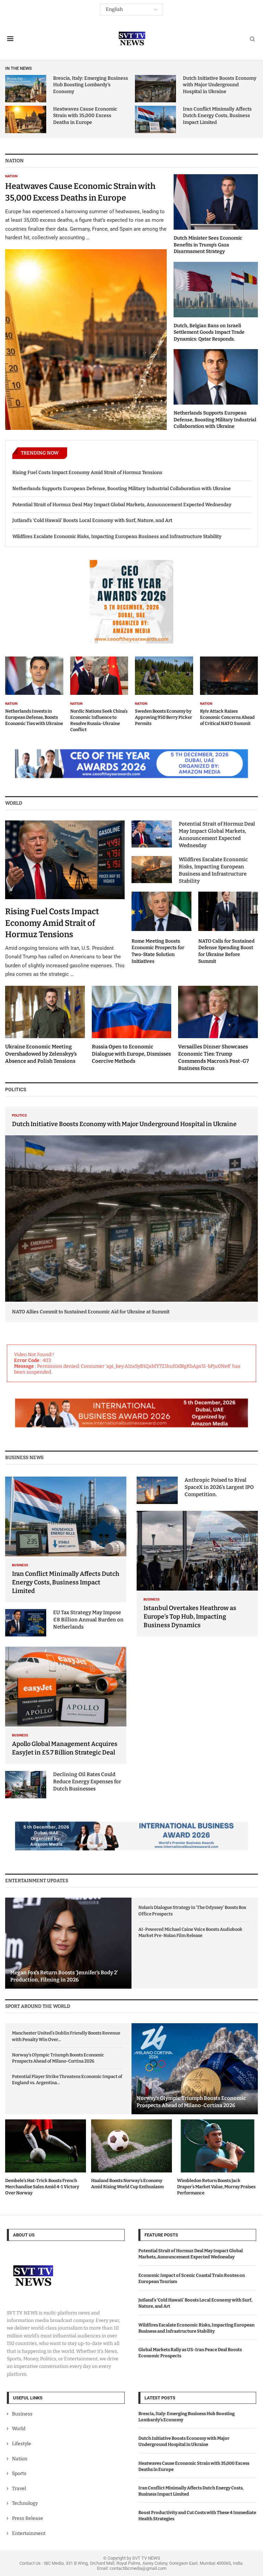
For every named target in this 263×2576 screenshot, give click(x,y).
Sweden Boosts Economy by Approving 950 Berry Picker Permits (164, 717)
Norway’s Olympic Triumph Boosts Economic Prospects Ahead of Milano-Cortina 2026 (58, 2058)
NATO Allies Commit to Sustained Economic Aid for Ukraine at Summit (91, 1312)
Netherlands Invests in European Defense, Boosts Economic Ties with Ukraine (34, 717)
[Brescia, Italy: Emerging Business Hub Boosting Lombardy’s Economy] (26, 89)
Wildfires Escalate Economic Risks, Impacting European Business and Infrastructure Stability (117, 537)
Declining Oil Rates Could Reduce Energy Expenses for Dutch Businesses (87, 1782)
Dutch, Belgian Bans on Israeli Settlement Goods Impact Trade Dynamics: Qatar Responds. (209, 332)
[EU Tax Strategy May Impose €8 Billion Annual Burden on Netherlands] (26, 1623)
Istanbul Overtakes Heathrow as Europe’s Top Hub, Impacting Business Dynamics (190, 1617)
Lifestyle (22, 2444)
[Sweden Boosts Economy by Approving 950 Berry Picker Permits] (164, 692)
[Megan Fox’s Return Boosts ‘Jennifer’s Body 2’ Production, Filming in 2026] (68, 1943)
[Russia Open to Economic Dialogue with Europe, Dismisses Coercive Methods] (132, 1025)
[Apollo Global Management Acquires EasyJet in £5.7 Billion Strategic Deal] (66, 1705)
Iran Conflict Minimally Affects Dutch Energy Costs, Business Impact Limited (217, 116)
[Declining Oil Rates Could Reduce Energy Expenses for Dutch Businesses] (26, 1785)
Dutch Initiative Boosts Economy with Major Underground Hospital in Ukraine (220, 85)
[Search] (252, 40)
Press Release (28, 2518)
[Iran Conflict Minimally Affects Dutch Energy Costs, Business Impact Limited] (155, 119)
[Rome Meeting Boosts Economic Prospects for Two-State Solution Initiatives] (161, 928)
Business (22, 2414)
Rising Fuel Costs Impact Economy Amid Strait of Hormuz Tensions (87, 473)
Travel (19, 2489)
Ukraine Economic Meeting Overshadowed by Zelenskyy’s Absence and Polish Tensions (41, 1054)
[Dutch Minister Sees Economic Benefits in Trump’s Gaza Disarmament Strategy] (216, 214)
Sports (19, 2473)
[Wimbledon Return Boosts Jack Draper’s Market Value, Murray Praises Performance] (217, 2158)
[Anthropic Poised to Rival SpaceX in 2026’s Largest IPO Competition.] (157, 1490)
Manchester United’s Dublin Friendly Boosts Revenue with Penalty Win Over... (66, 2036)
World (19, 2429)
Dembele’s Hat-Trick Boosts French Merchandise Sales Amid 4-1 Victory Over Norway (42, 2187)
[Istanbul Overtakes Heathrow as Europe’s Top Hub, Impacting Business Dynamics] (197, 1574)
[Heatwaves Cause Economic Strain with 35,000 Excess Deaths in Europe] (26, 119)
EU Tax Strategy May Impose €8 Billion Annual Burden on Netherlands (88, 1620)
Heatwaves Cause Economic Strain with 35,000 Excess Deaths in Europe (85, 116)
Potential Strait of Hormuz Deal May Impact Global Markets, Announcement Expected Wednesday (122, 505)
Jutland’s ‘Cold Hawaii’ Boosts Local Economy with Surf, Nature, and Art (92, 520)
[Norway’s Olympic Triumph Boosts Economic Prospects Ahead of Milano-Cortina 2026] (195, 2069)
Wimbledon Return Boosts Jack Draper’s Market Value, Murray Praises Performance (216, 2187)
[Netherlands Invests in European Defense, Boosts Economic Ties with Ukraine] (34, 692)
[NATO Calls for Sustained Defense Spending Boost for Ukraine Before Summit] (228, 928)
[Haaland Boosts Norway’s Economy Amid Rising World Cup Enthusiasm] (131, 2155)
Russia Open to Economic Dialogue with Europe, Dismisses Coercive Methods (131, 1054)
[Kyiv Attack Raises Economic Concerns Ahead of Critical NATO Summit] (229, 692)
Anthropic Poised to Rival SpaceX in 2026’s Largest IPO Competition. (219, 1487)
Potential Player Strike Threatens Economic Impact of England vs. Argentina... (67, 2080)
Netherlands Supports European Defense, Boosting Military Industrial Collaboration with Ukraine (215, 420)
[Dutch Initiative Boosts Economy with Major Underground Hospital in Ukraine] (155, 89)
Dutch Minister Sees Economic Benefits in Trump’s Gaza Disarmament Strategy (208, 245)
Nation (20, 2459)
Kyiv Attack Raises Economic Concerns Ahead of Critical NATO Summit (227, 717)
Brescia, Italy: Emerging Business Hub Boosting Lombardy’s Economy (91, 85)
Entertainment (29, 2533)
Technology (25, 2504)
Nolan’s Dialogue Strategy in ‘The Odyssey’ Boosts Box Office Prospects (192, 1910)
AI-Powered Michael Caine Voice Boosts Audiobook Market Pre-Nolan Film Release (190, 1932)
